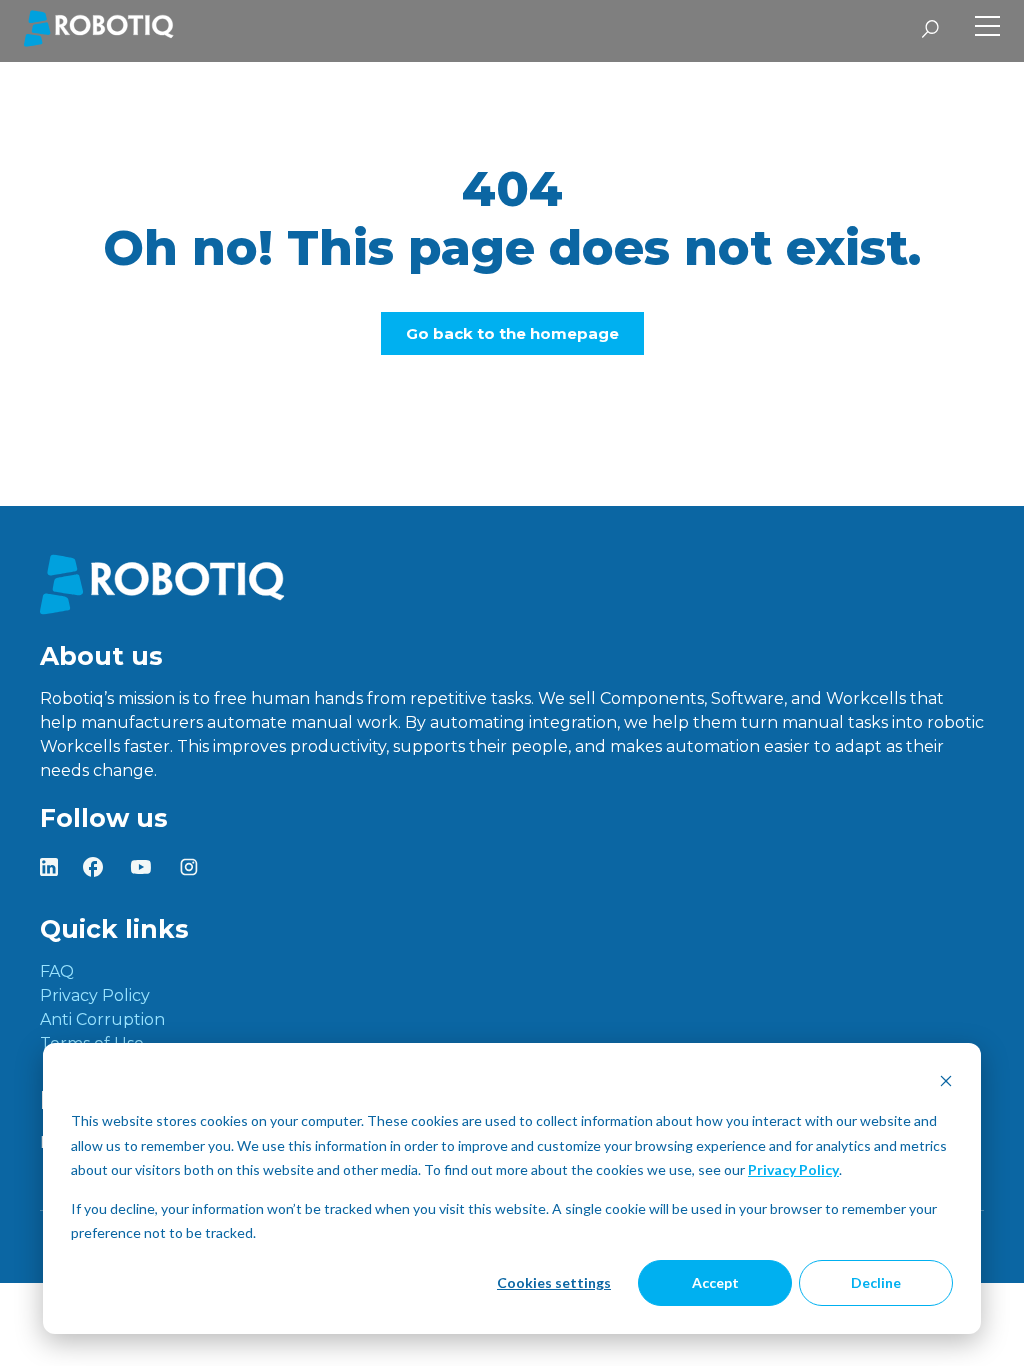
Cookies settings (554, 1282)
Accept (715, 1282)
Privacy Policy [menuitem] (95, 995)
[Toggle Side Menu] (987, 28)
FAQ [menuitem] (57, 971)
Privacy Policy (793, 1169)
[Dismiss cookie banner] (946, 1083)
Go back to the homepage (512, 333)
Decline (876, 1282)
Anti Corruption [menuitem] (102, 1019)
